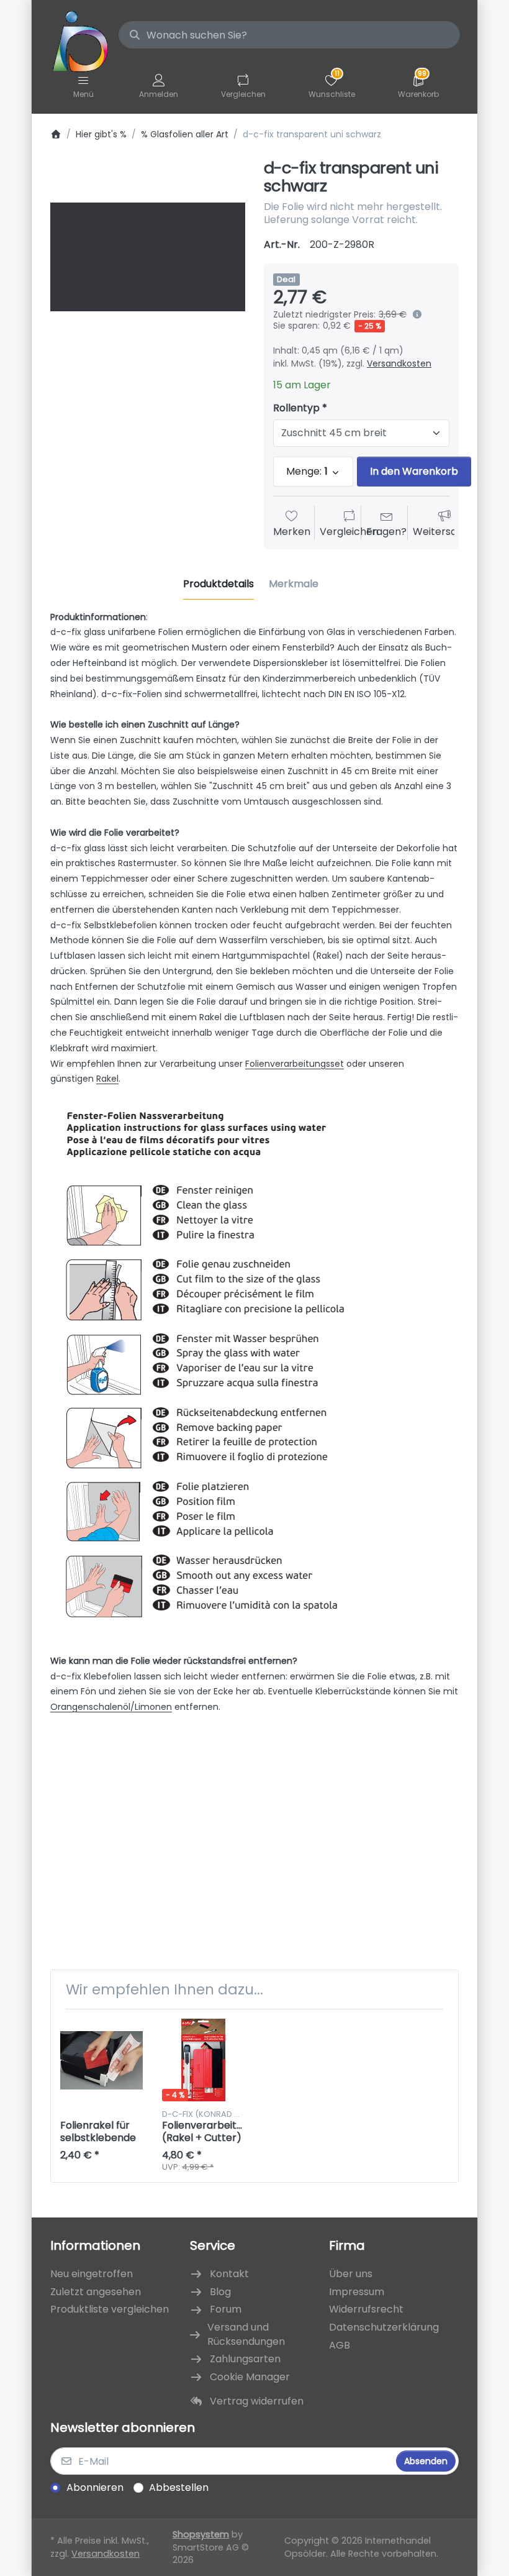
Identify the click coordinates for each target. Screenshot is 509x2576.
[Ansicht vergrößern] (148, 257)
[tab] (218, 585)
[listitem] (148, 257)
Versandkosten (399, 363)
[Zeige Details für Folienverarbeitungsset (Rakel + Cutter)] (203, 2060)
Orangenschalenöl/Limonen (111, 1707)
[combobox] (289, 35)
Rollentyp (296, 409)
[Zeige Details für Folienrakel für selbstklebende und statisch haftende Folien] (101, 2060)
